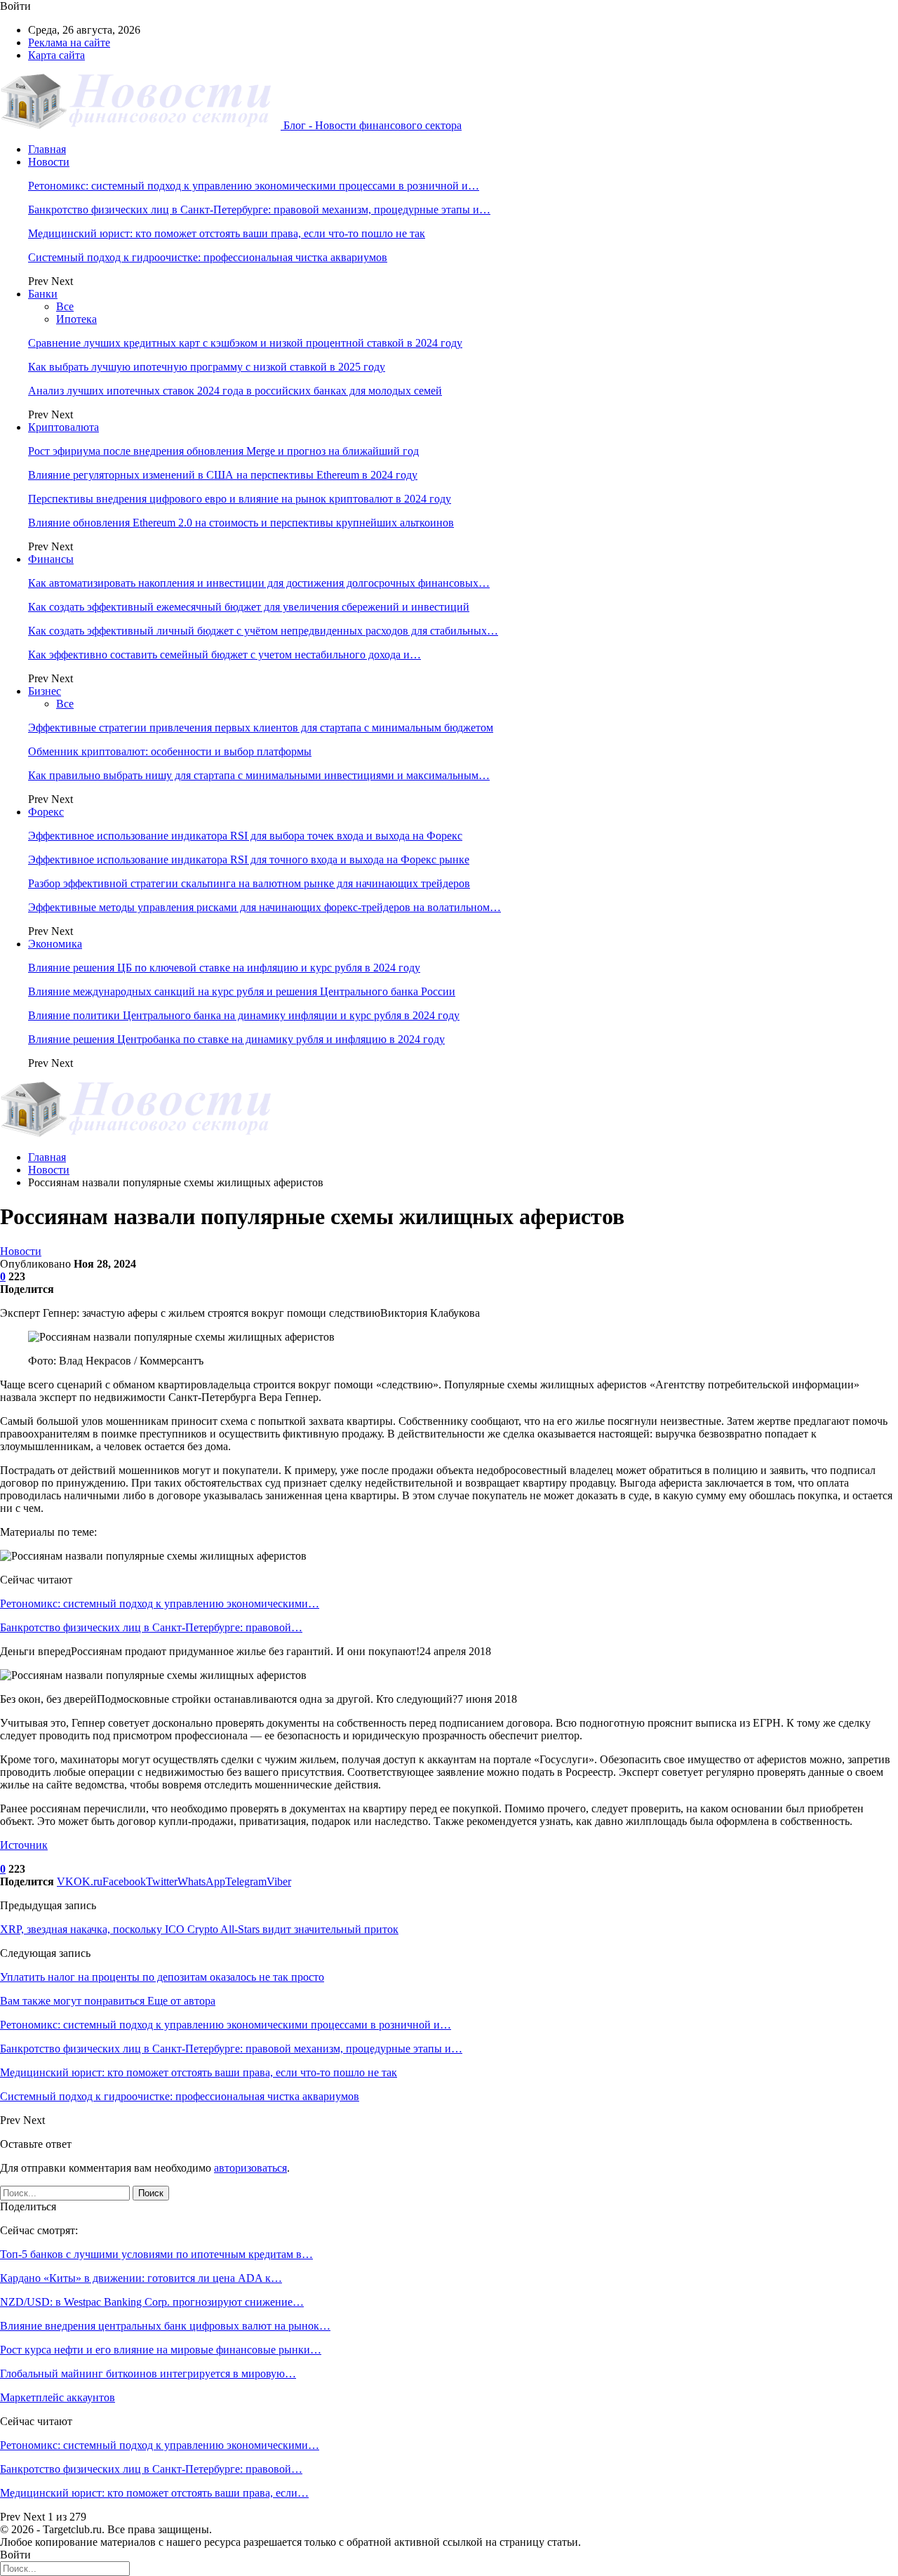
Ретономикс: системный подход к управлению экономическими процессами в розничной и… (254, 186)
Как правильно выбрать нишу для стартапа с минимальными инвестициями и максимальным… (259, 775)
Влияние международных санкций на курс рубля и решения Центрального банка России (242, 991)
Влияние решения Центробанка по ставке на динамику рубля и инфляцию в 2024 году (236, 1039)
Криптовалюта (63, 427)
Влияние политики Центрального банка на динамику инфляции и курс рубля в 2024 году (244, 1015)
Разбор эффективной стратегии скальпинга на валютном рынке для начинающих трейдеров (249, 883)
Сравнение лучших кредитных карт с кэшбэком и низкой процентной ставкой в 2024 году (245, 343)
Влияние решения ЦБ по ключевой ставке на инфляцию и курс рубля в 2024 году (224, 968)
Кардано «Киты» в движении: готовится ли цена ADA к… (141, 2278)
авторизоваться (250, 2168)
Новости (49, 162)
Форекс (46, 812)
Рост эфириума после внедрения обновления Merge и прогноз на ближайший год (223, 451)
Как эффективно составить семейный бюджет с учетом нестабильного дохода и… (224, 655)
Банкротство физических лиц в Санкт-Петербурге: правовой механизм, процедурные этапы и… (259, 210)
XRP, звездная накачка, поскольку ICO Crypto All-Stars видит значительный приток (199, 1929)
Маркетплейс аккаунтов (58, 2397)
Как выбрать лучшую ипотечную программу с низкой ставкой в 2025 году (207, 367)
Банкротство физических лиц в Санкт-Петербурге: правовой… (151, 1627)
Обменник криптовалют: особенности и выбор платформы (170, 751)
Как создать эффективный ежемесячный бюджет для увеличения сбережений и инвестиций (249, 607)
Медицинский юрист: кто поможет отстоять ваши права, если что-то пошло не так (227, 233)
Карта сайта (56, 55)
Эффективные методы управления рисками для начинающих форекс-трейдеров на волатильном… (264, 907)
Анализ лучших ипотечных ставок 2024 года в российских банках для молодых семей (235, 391)
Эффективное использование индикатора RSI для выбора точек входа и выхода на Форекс (245, 836)
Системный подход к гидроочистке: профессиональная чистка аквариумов (208, 257)
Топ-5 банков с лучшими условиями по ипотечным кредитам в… (156, 2254)
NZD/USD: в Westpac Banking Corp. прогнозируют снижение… (152, 2302)
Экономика (55, 944)
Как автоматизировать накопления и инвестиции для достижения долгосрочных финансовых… (259, 583)
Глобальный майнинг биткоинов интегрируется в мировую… (148, 2373)
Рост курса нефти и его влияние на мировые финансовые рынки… (161, 2350)
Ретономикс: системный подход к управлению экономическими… (160, 1604)
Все (65, 306)
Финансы (51, 559)
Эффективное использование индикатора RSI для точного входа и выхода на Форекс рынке (249, 859)
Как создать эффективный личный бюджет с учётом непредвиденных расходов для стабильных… (263, 631)
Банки (43, 294)
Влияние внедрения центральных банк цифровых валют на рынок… (165, 2326)
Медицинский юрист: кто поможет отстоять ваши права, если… (154, 2493)
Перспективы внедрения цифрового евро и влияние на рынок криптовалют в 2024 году (240, 499)
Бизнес (45, 691)
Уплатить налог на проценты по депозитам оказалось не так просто (162, 1977)
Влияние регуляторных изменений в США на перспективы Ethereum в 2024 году (223, 475)
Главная (47, 149)
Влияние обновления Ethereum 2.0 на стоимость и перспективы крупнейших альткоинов (241, 523)
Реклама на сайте (69, 42)
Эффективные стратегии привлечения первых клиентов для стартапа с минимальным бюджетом (261, 728)
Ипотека (76, 319)
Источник (24, 1845)
